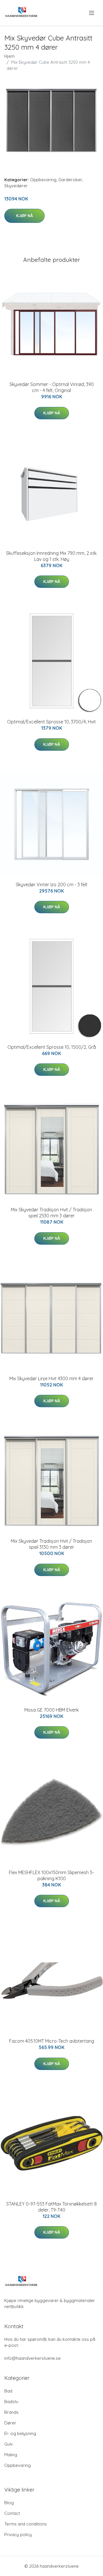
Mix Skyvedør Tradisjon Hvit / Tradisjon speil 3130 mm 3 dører (51, 1544)
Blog (9, 2503)
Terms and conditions (26, 2524)
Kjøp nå (24, 216)
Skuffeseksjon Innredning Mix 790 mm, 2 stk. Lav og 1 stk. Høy (52, 556)
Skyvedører (16, 186)
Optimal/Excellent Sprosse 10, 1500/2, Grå (52, 1047)
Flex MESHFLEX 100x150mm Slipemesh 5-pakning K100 (51, 1875)
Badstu (11, 2402)
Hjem (9, 56)
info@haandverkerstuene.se (32, 2358)
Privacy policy (18, 2535)
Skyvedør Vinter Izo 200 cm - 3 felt (52, 885)
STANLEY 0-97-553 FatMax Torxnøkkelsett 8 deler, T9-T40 (51, 2207)
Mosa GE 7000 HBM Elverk (51, 1710)
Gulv (9, 2444)
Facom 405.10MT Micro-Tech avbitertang (52, 2041)
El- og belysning (20, 2433)
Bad (8, 2391)
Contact (12, 2513)
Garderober (70, 180)
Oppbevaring (43, 180)
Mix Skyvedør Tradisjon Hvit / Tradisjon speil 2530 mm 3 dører (51, 1213)
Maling (11, 2455)
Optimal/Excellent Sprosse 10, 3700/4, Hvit (51, 722)
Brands (11, 2412)
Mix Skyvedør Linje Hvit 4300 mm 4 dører (51, 1378)
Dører (10, 2423)
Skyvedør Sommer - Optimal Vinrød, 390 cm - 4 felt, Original (52, 387)
